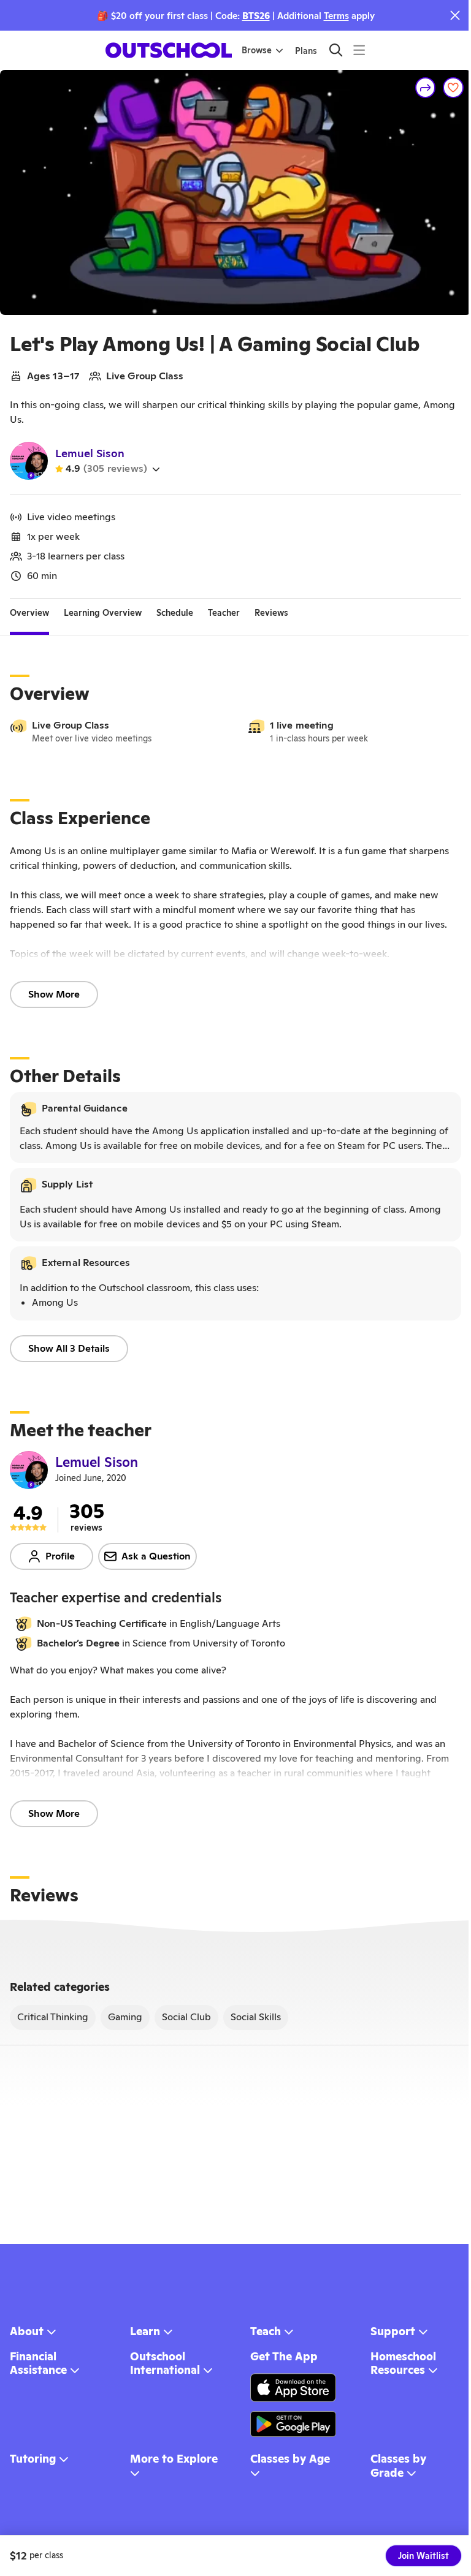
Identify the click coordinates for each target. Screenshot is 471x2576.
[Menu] (359, 50)
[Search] (336, 50)
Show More (54, 994)
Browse (257, 50)
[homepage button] (169, 50)
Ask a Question (156, 1556)
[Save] (453, 88)
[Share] (426, 88)
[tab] (29, 613)
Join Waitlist (423, 2556)
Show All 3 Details (69, 1348)
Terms (336, 16)
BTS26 (256, 16)
